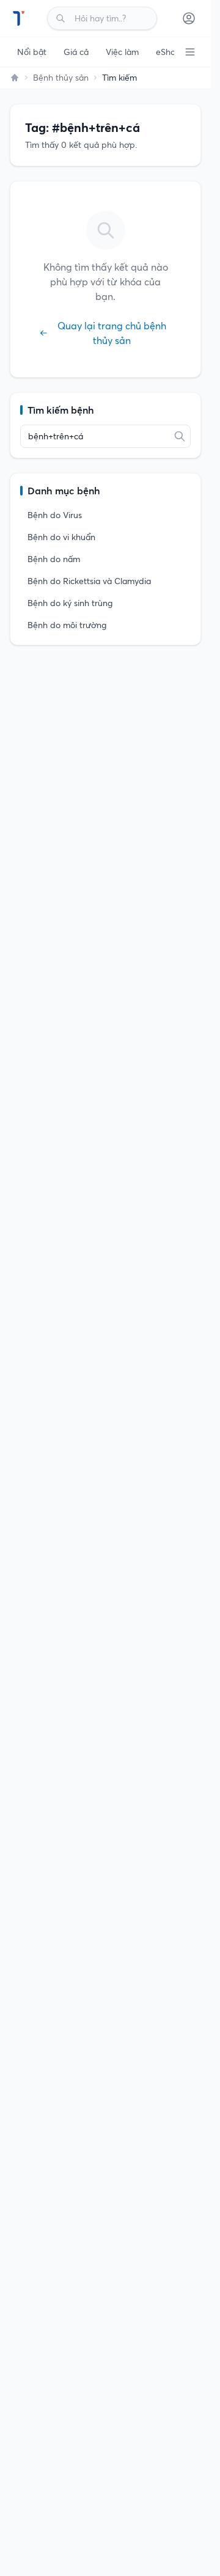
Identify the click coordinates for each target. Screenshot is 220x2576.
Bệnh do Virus (55, 515)
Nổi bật (32, 52)
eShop (168, 52)
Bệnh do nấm (54, 559)
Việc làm (122, 52)
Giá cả (76, 52)
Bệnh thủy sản (61, 78)
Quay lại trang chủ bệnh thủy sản (112, 333)
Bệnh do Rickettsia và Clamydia (89, 581)
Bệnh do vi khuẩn (61, 537)
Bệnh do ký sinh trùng (70, 603)
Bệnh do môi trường (67, 625)
